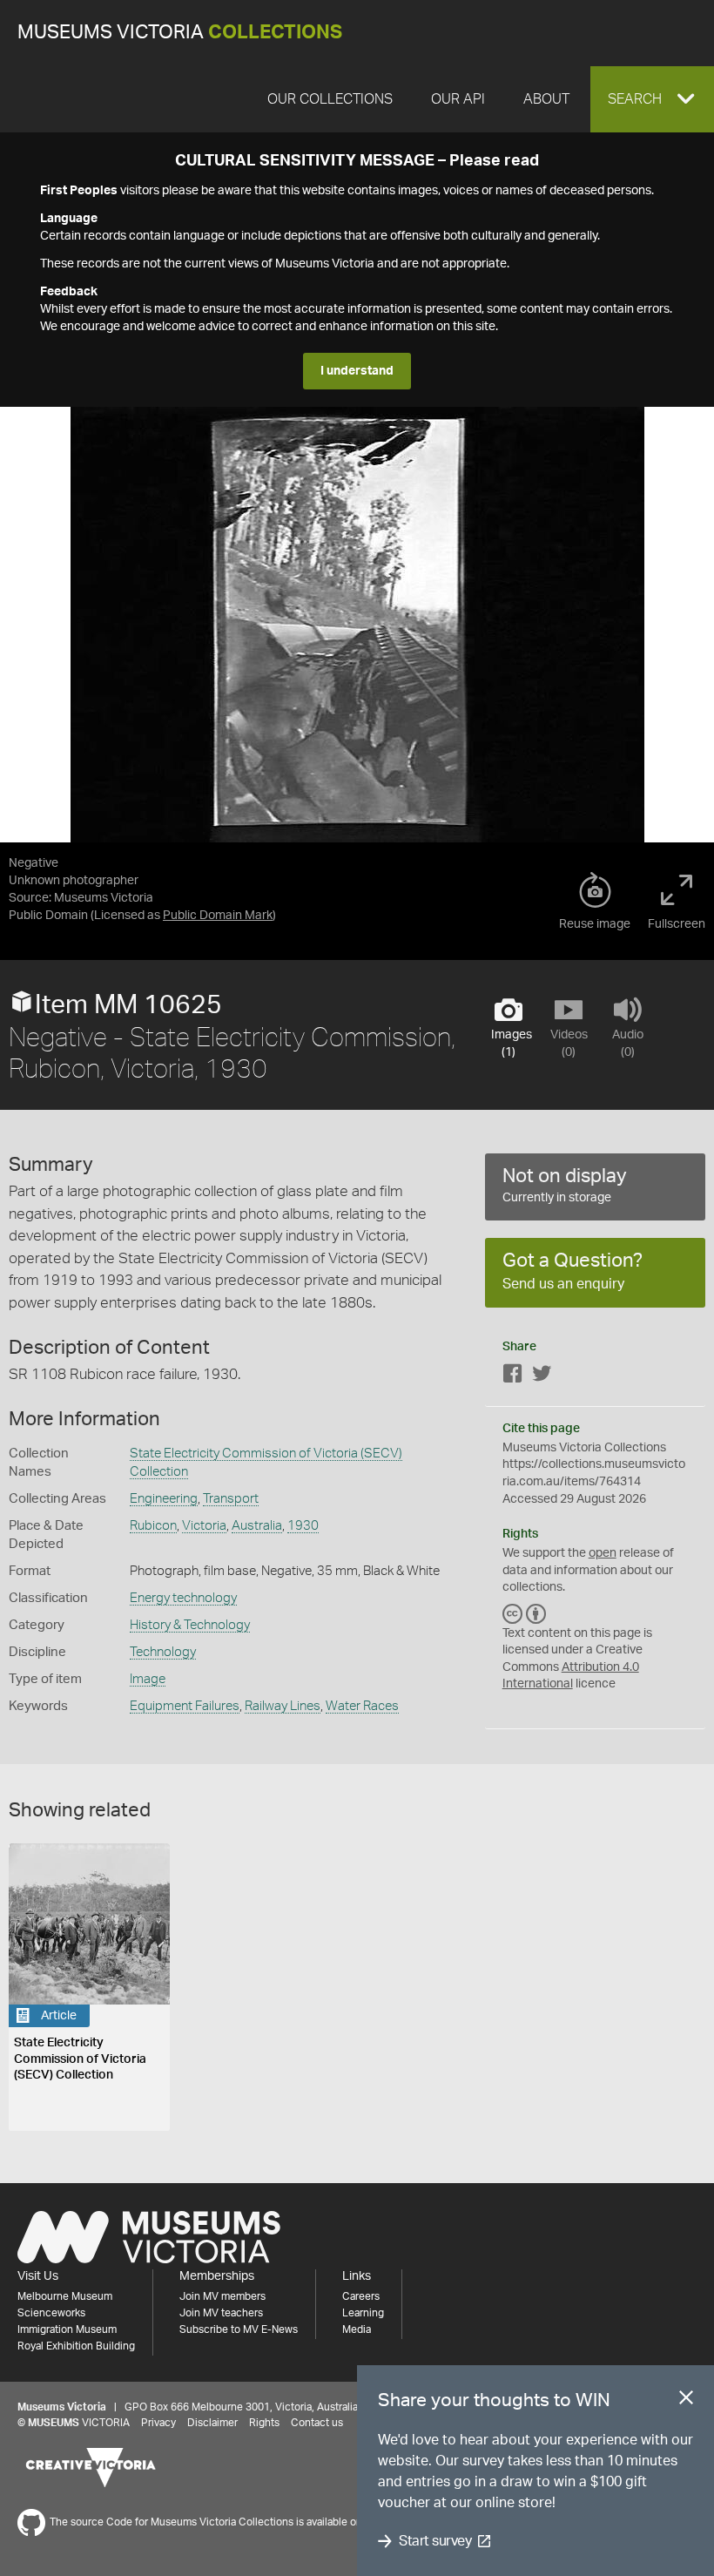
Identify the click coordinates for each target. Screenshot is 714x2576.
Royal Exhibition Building (76, 2346)
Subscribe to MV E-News (239, 2329)
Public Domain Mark (218, 916)
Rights (264, 2423)
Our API (458, 99)
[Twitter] (542, 1377)
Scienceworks (51, 2313)
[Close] (686, 2401)
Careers (361, 2296)
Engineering (164, 1499)
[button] (652, 99)
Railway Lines (283, 1706)
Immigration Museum (67, 2329)
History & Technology (190, 1625)
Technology (163, 1652)
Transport (231, 1499)
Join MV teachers (221, 2313)
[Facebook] (513, 1377)
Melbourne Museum (65, 2296)
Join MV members (222, 2296)
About (546, 99)
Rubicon (153, 1526)
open (603, 1553)
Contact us (317, 2423)
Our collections (330, 99)
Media (357, 2329)
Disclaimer (212, 2423)
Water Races (362, 1706)
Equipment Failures (185, 1706)
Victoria (204, 1526)
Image (148, 1679)
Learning (363, 2313)
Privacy (158, 2423)
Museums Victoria (180, 33)
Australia (257, 1526)
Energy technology (183, 1598)
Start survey (435, 2541)
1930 (303, 1526)
